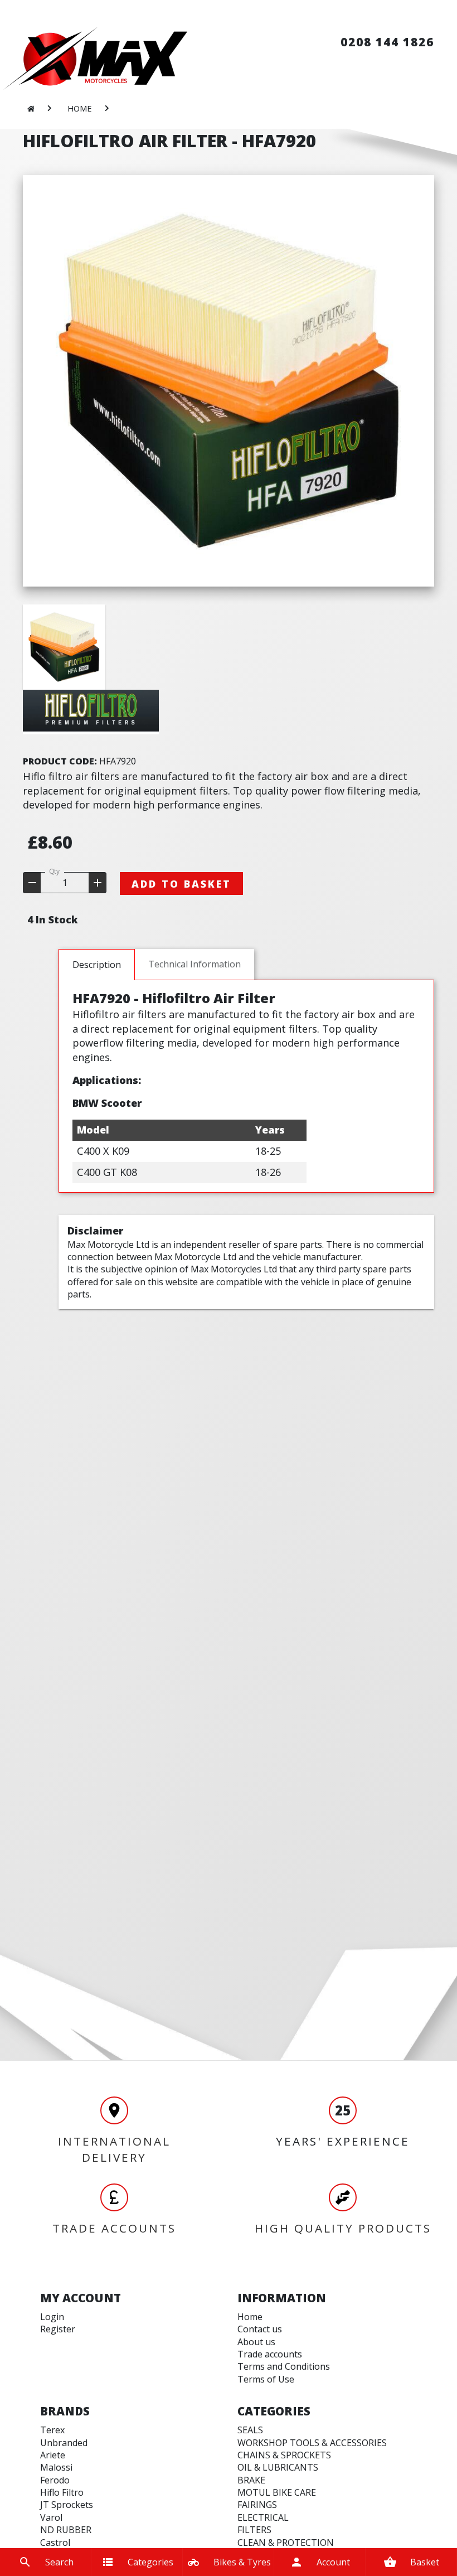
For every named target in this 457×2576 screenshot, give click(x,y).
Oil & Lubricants (278, 2467)
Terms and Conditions (284, 2366)
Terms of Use (266, 2379)
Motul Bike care (277, 2492)
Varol (51, 2517)
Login (52, 2317)
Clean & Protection (286, 2543)
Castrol (55, 2543)
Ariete (53, 2455)
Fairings (257, 2505)
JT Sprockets (67, 2505)
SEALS (250, 2430)
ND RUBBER (66, 2530)
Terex (52, 2430)
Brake (251, 2480)
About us (256, 2342)
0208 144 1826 (387, 42)
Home (250, 2317)
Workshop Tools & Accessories (312, 2443)
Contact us (260, 2329)
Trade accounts (270, 2354)
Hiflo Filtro (62, 2492)
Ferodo (55, 2480)
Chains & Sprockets (284, 2455)
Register (58, 2329)
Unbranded (64, 2443)
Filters (254, 2530)
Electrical (263, 2517)
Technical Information (195, 964)
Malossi (56, 2467)
